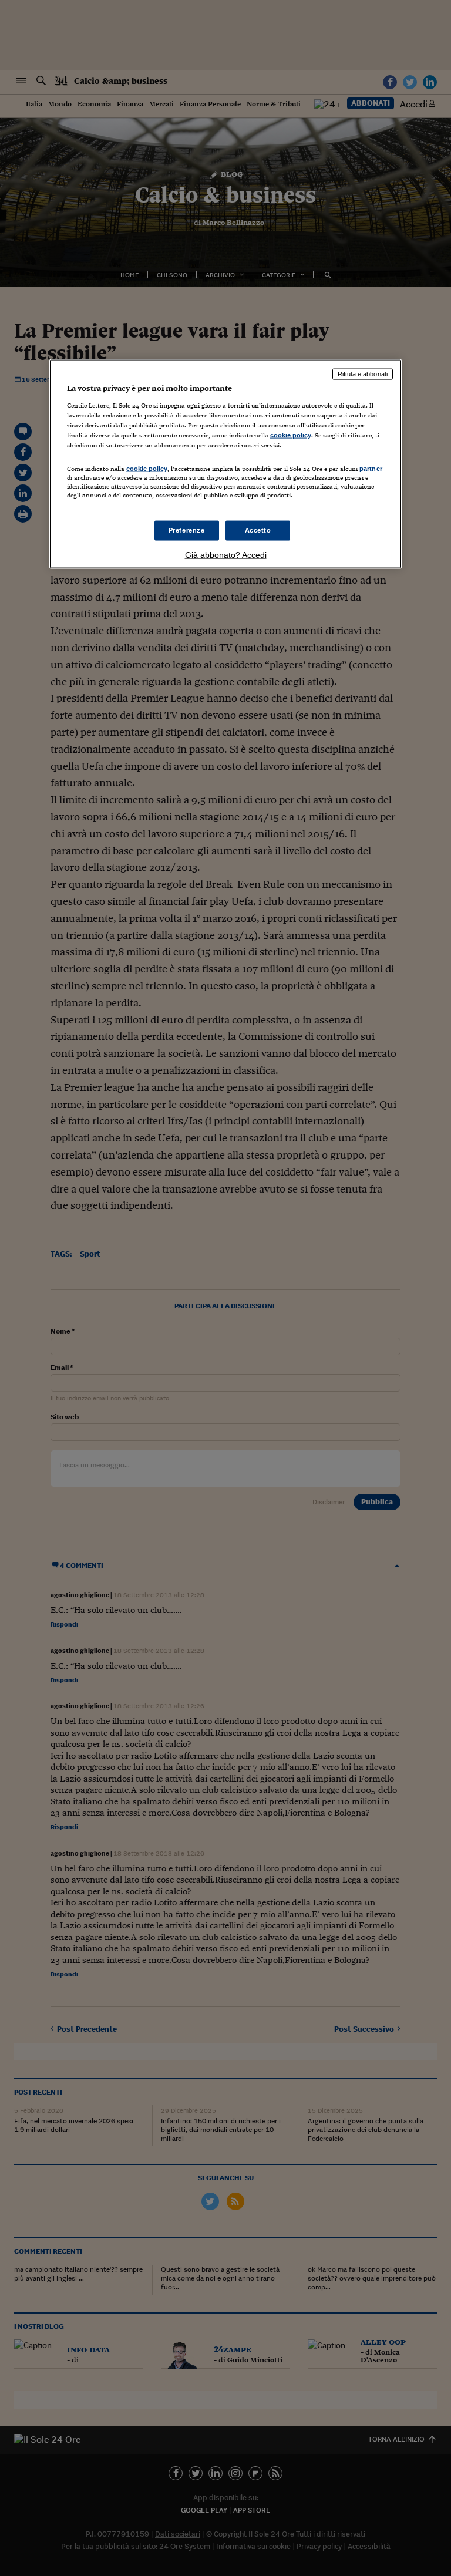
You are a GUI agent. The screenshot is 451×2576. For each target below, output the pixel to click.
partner (371, 469)
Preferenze (187, 530)
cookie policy (291, 435)
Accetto (258, 530)
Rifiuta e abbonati (363, 374)
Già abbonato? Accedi (226, 555)
